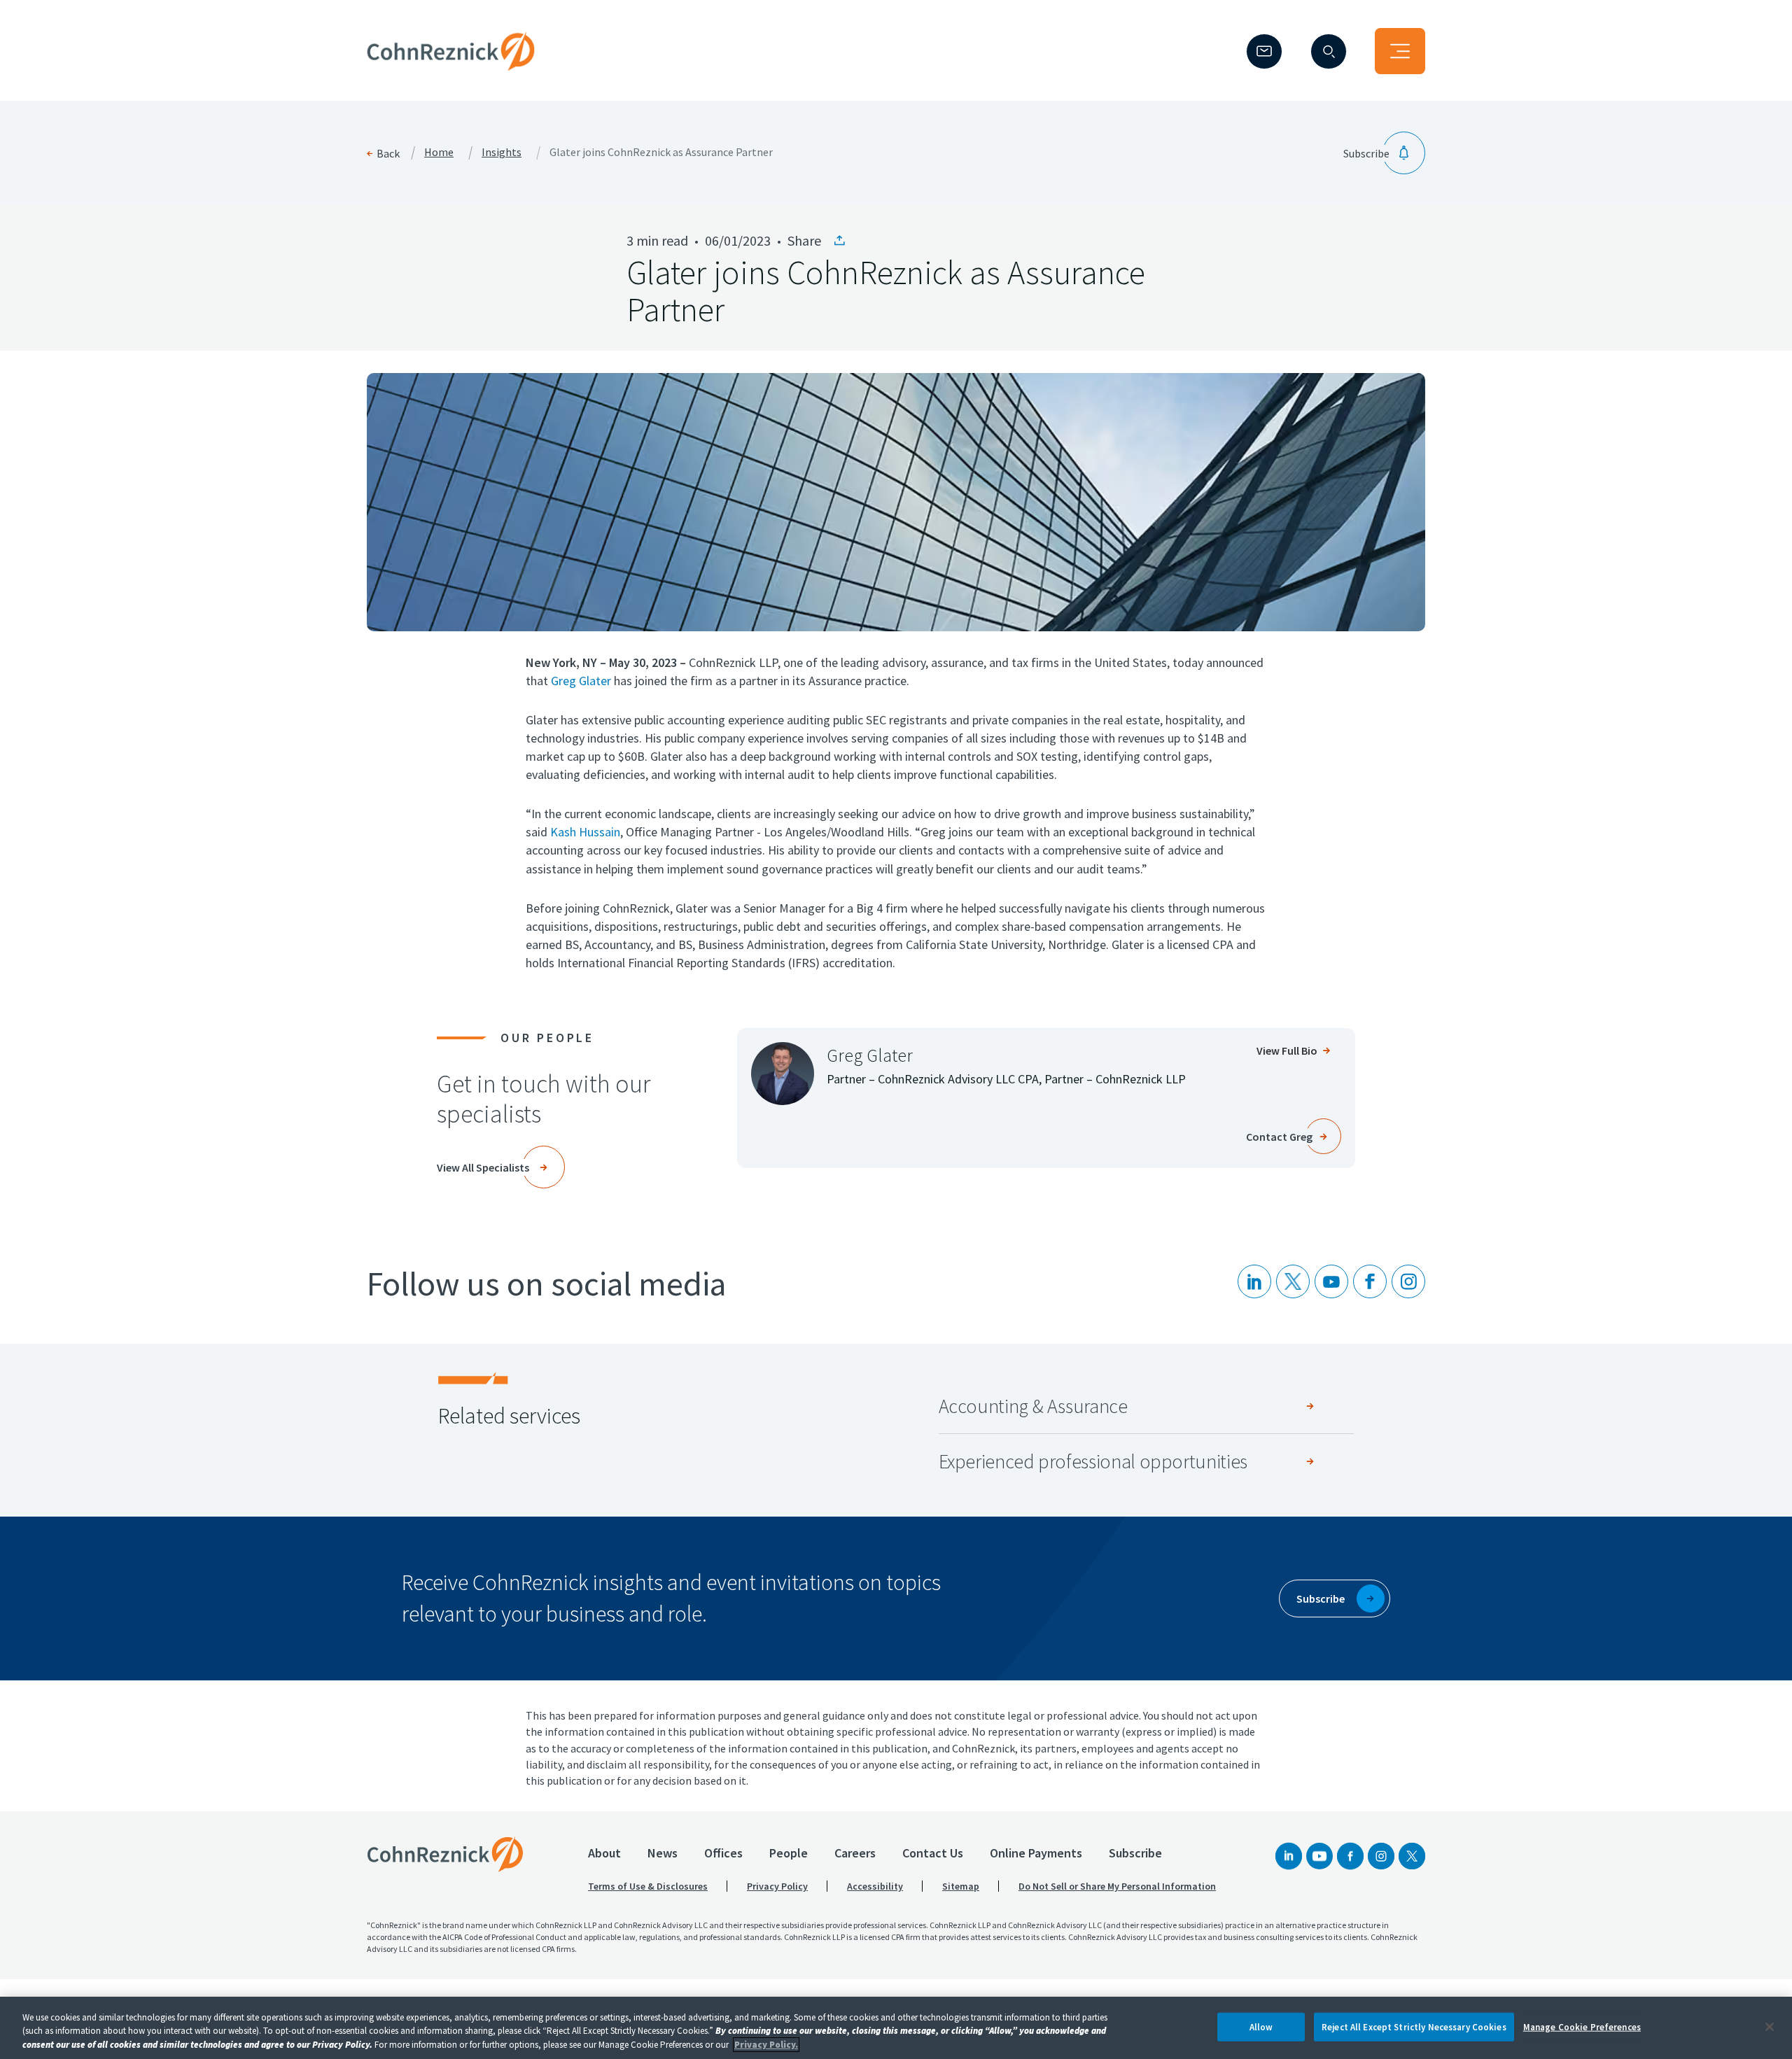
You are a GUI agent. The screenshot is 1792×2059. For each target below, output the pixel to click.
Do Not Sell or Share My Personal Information (1117, 1886)
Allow (1261, 2026)
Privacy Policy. (766, 2045)
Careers (855, 1853)
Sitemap (961, 1886)
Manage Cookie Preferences (1582, 2026)
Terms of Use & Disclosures (648, 1886)
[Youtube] (1331, 1281)
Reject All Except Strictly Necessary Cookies (1414, 2026)
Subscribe (1135, 1853)
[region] (896, 2028)
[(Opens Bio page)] (783, 1074)
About (604, 1853)
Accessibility (875, 1886)
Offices (723, 1853)
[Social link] (1289, 1856)
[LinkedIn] (1254, 1281)
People (789, 1853)
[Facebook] (1350, 1856)
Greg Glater (581, 681)
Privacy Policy (777, 1886)
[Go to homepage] (445, 1854)
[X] (1293, 1281)
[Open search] (1329, 51)
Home (439, 153)
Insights (502, 153)
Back (388, 153)
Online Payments (1036, 1853)
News (663, 1853)
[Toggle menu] (1400, 51)
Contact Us (933, 1853)
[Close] (1770, 2027)
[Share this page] (839, 240)
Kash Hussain (585, 832)
